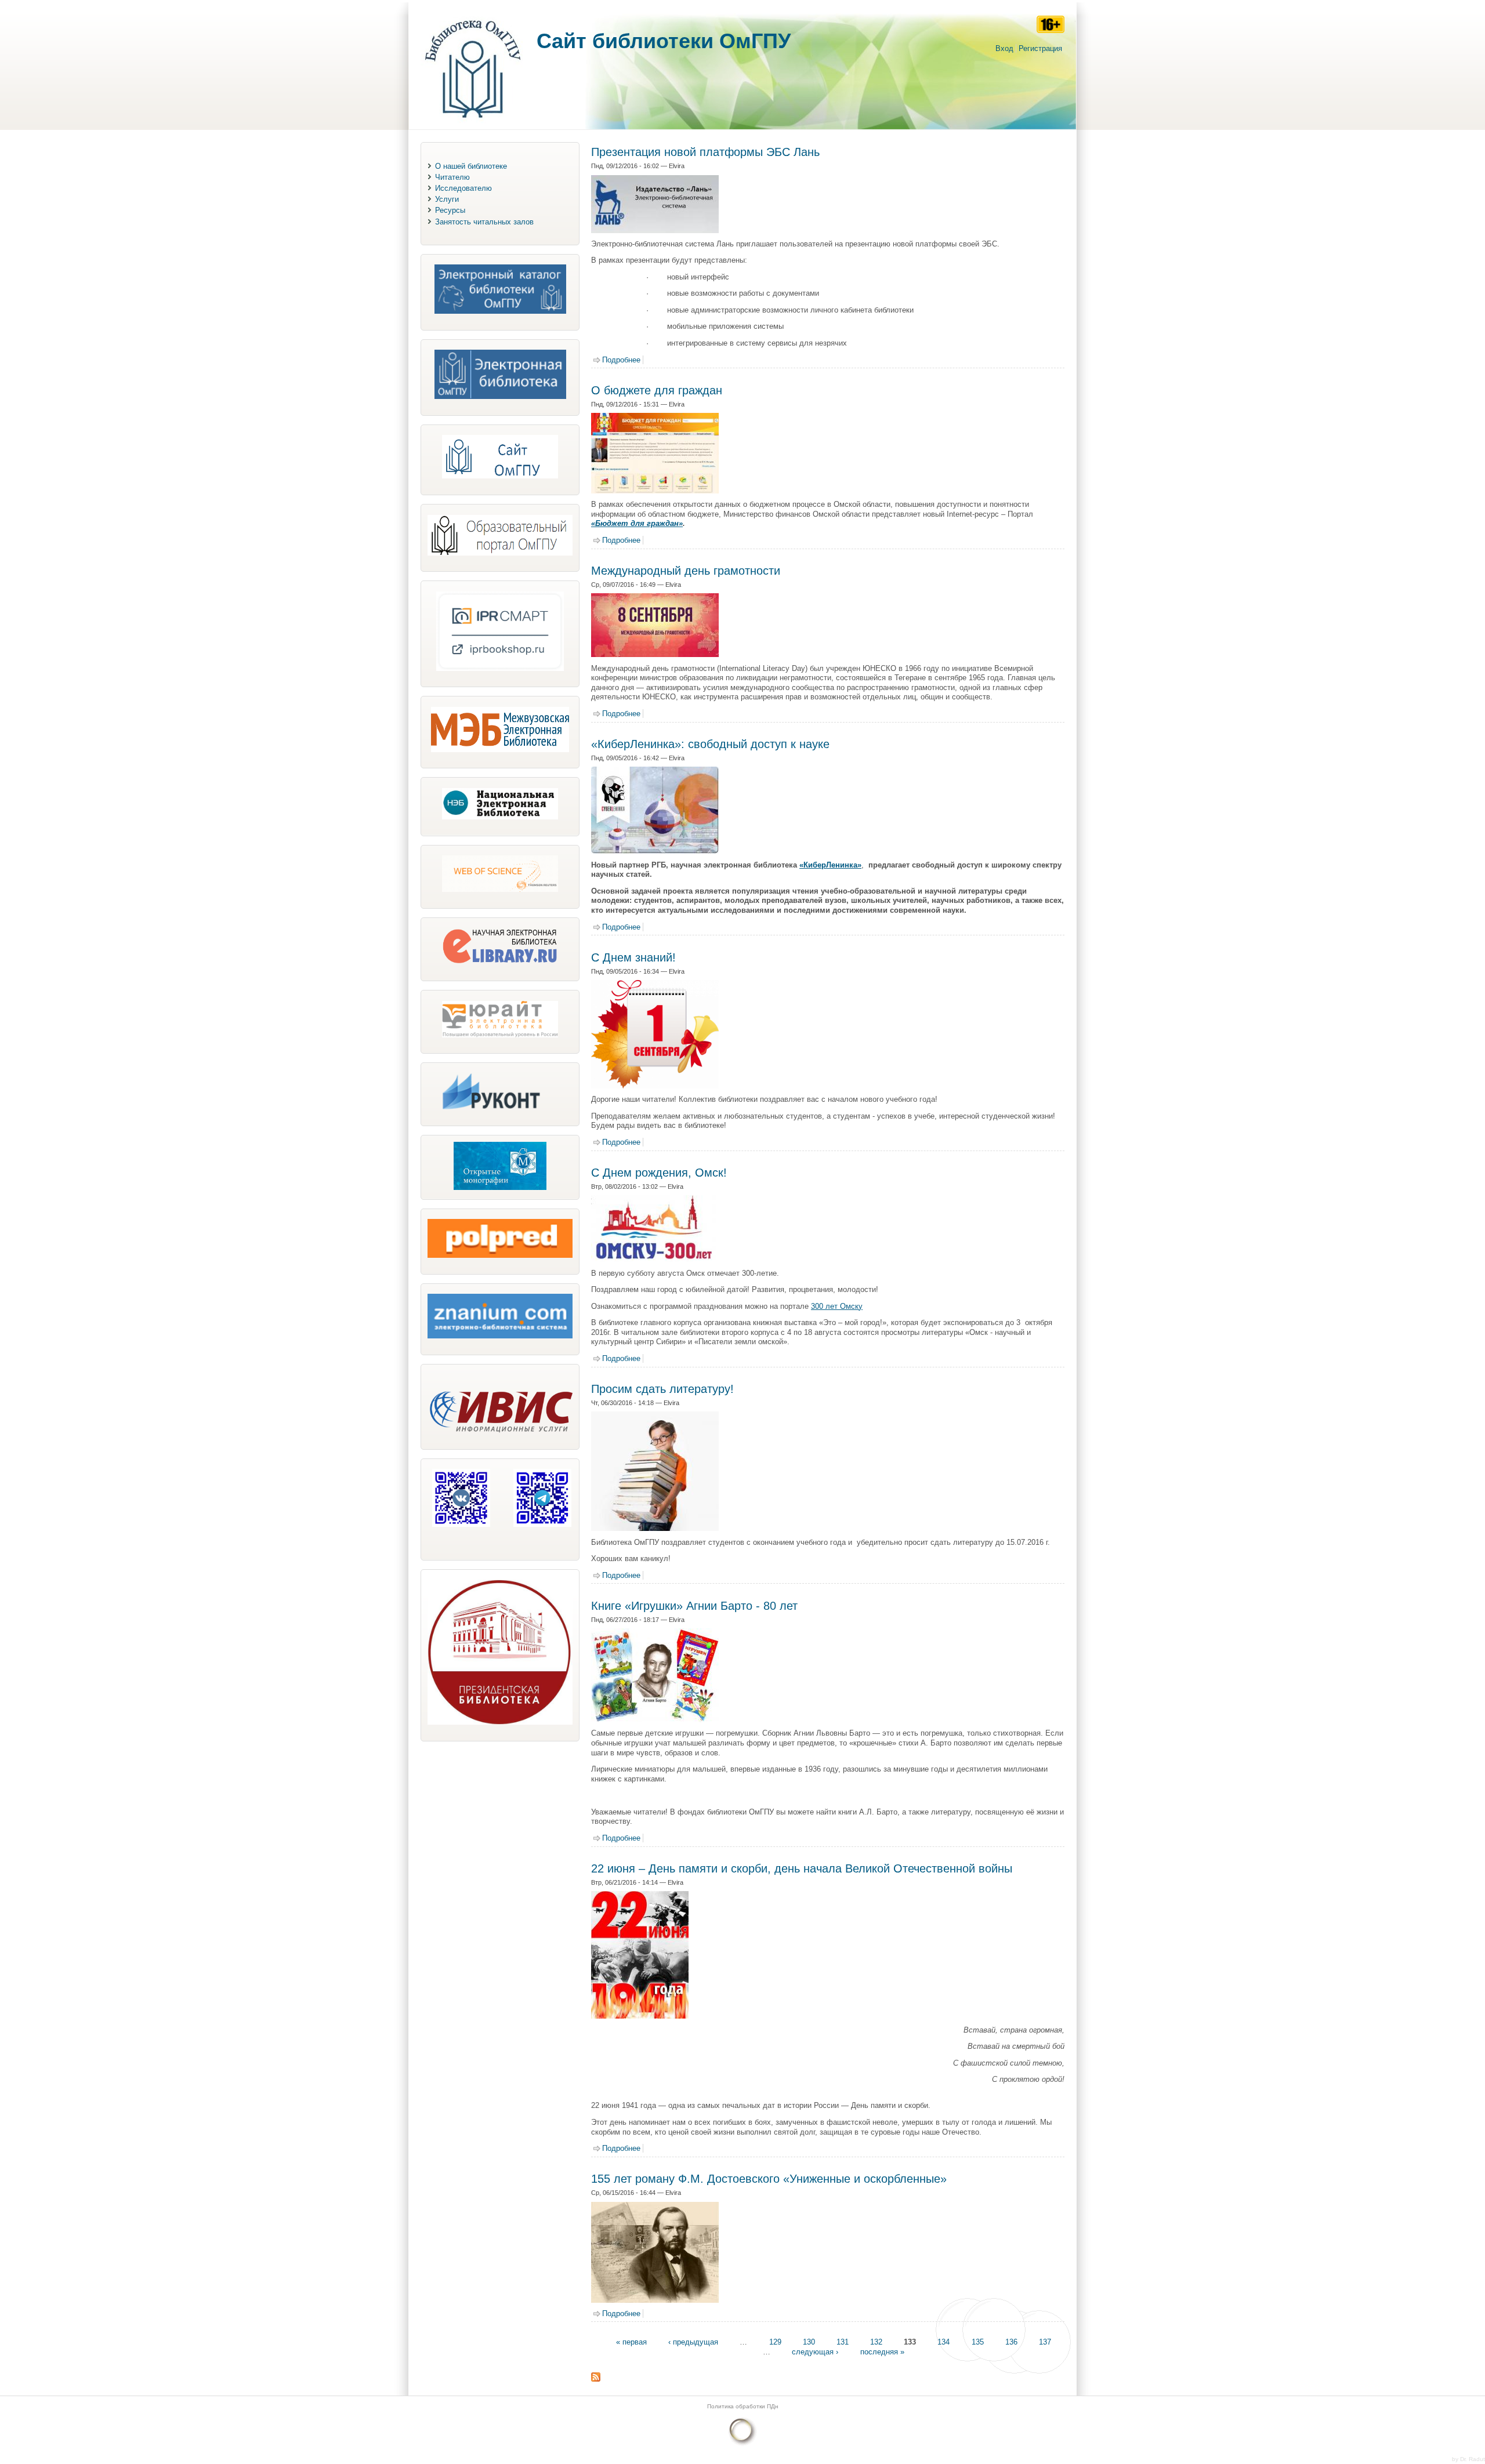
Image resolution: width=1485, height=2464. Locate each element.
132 (876, 2342)
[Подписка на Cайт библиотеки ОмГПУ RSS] (596, 2379)
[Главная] (473, 124)
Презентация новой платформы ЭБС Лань (705, 152)
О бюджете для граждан (657, 390)
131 (843, 2342)
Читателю (452, 177)
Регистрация (1040, 48)
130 (809, 2342)
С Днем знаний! (633, 957)
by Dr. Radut (1468, 2459)
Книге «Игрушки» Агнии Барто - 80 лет (694, 1606)
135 (978, 2342)
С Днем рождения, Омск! (659, 1173)
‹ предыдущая (693, 2342)
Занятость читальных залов (484, 222)
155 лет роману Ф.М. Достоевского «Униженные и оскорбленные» (769, 2179)
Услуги (447, 199)
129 (775, 2342)
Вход (1004, 48)
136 (1011, 2342)
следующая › (815, 2352)
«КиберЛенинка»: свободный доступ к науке (710, 744)
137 (1045, 2342)
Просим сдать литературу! (662, 1389)
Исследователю (463, 188)
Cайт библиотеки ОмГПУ (664, 41)
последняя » (882, 2352)
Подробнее (621, 360)
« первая (631, 2342)
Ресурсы (450, 210)
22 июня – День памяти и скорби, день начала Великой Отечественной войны (802, 1868)
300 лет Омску (837, 1306)
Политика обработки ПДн (743, 2406)
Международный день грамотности (686, 571)
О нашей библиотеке (471, 166)
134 (943, 2342)
